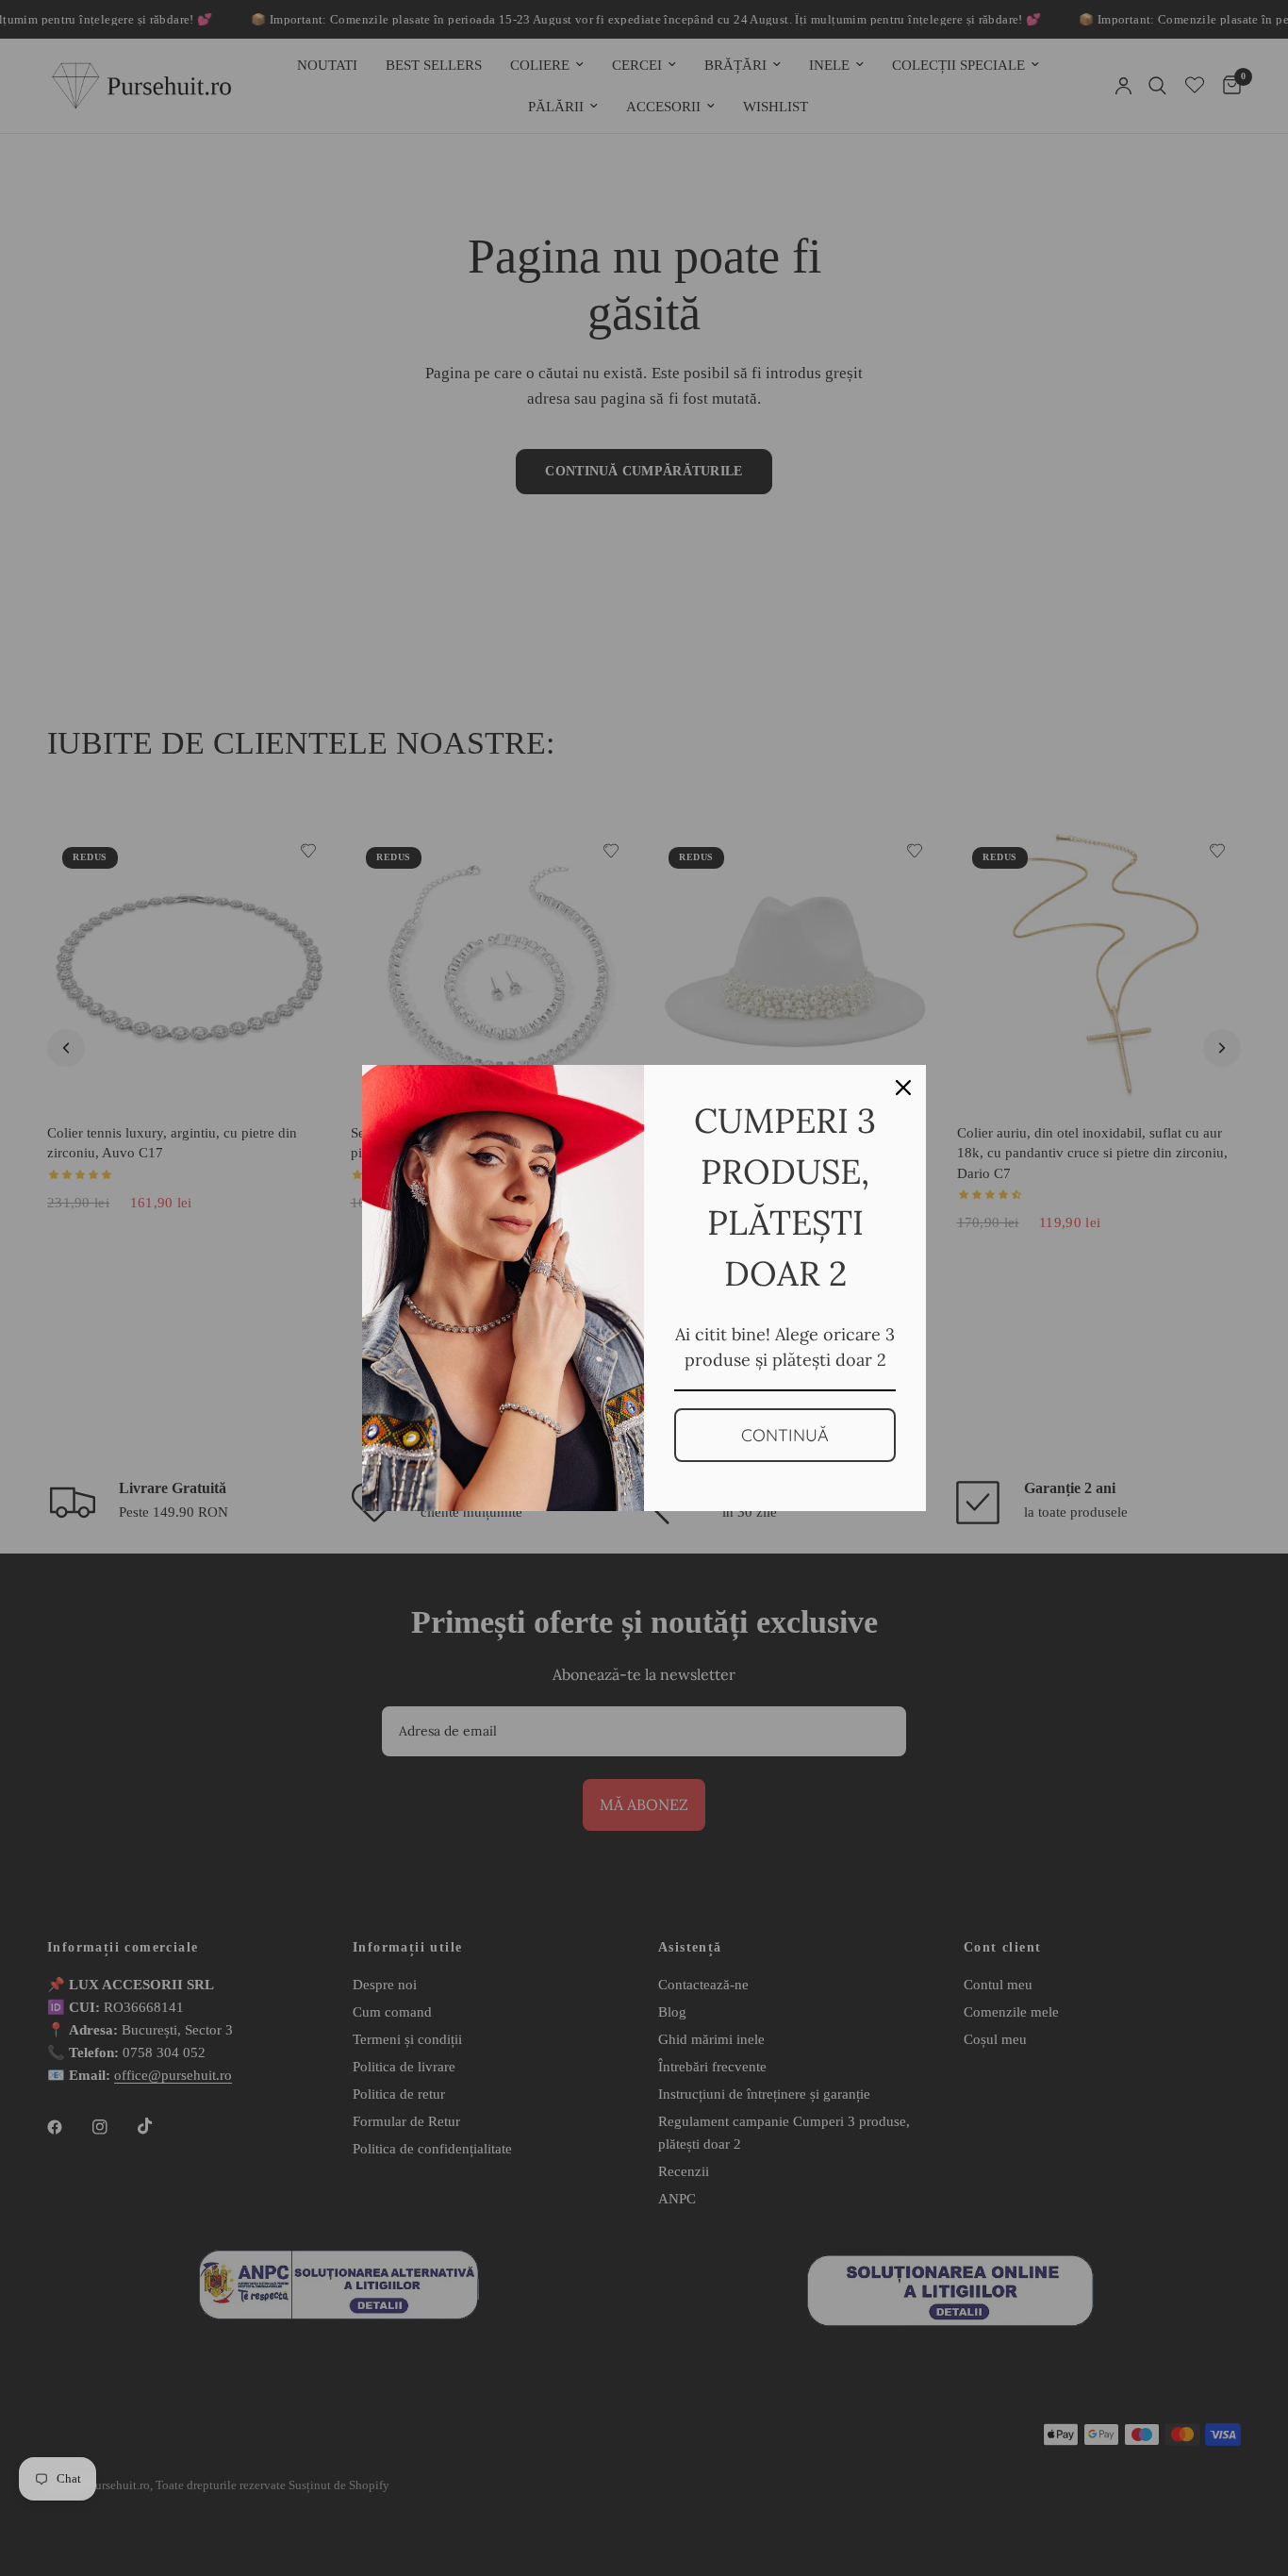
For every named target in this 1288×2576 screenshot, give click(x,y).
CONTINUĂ (785, 1435)
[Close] (903, 1088)
